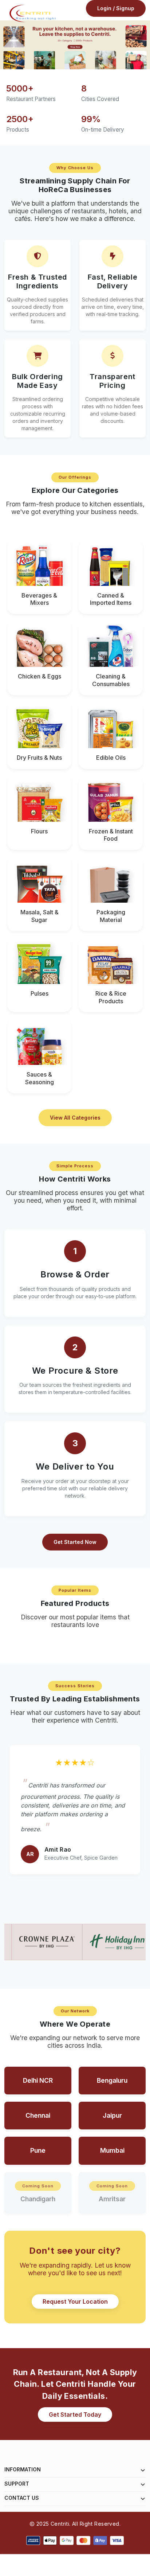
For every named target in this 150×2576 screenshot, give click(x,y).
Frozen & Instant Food (111, 835)
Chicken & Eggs (40, 676)
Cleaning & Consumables (111, 680)
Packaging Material (111, 916)
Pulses (40, 993)
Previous (4, 46)
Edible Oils (111, 758)
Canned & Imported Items (111, 599)
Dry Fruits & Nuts (39, 758)
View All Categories (75, 1118)
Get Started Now (75, 1542)
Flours (39, 831)
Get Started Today (75, 2414)
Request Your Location (75, 2301)
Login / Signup (116, 8)
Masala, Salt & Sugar (40, 916)
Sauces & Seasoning (40, 1078)
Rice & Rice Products (111, 997)
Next (146, 46)
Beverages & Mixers (39, 599)
